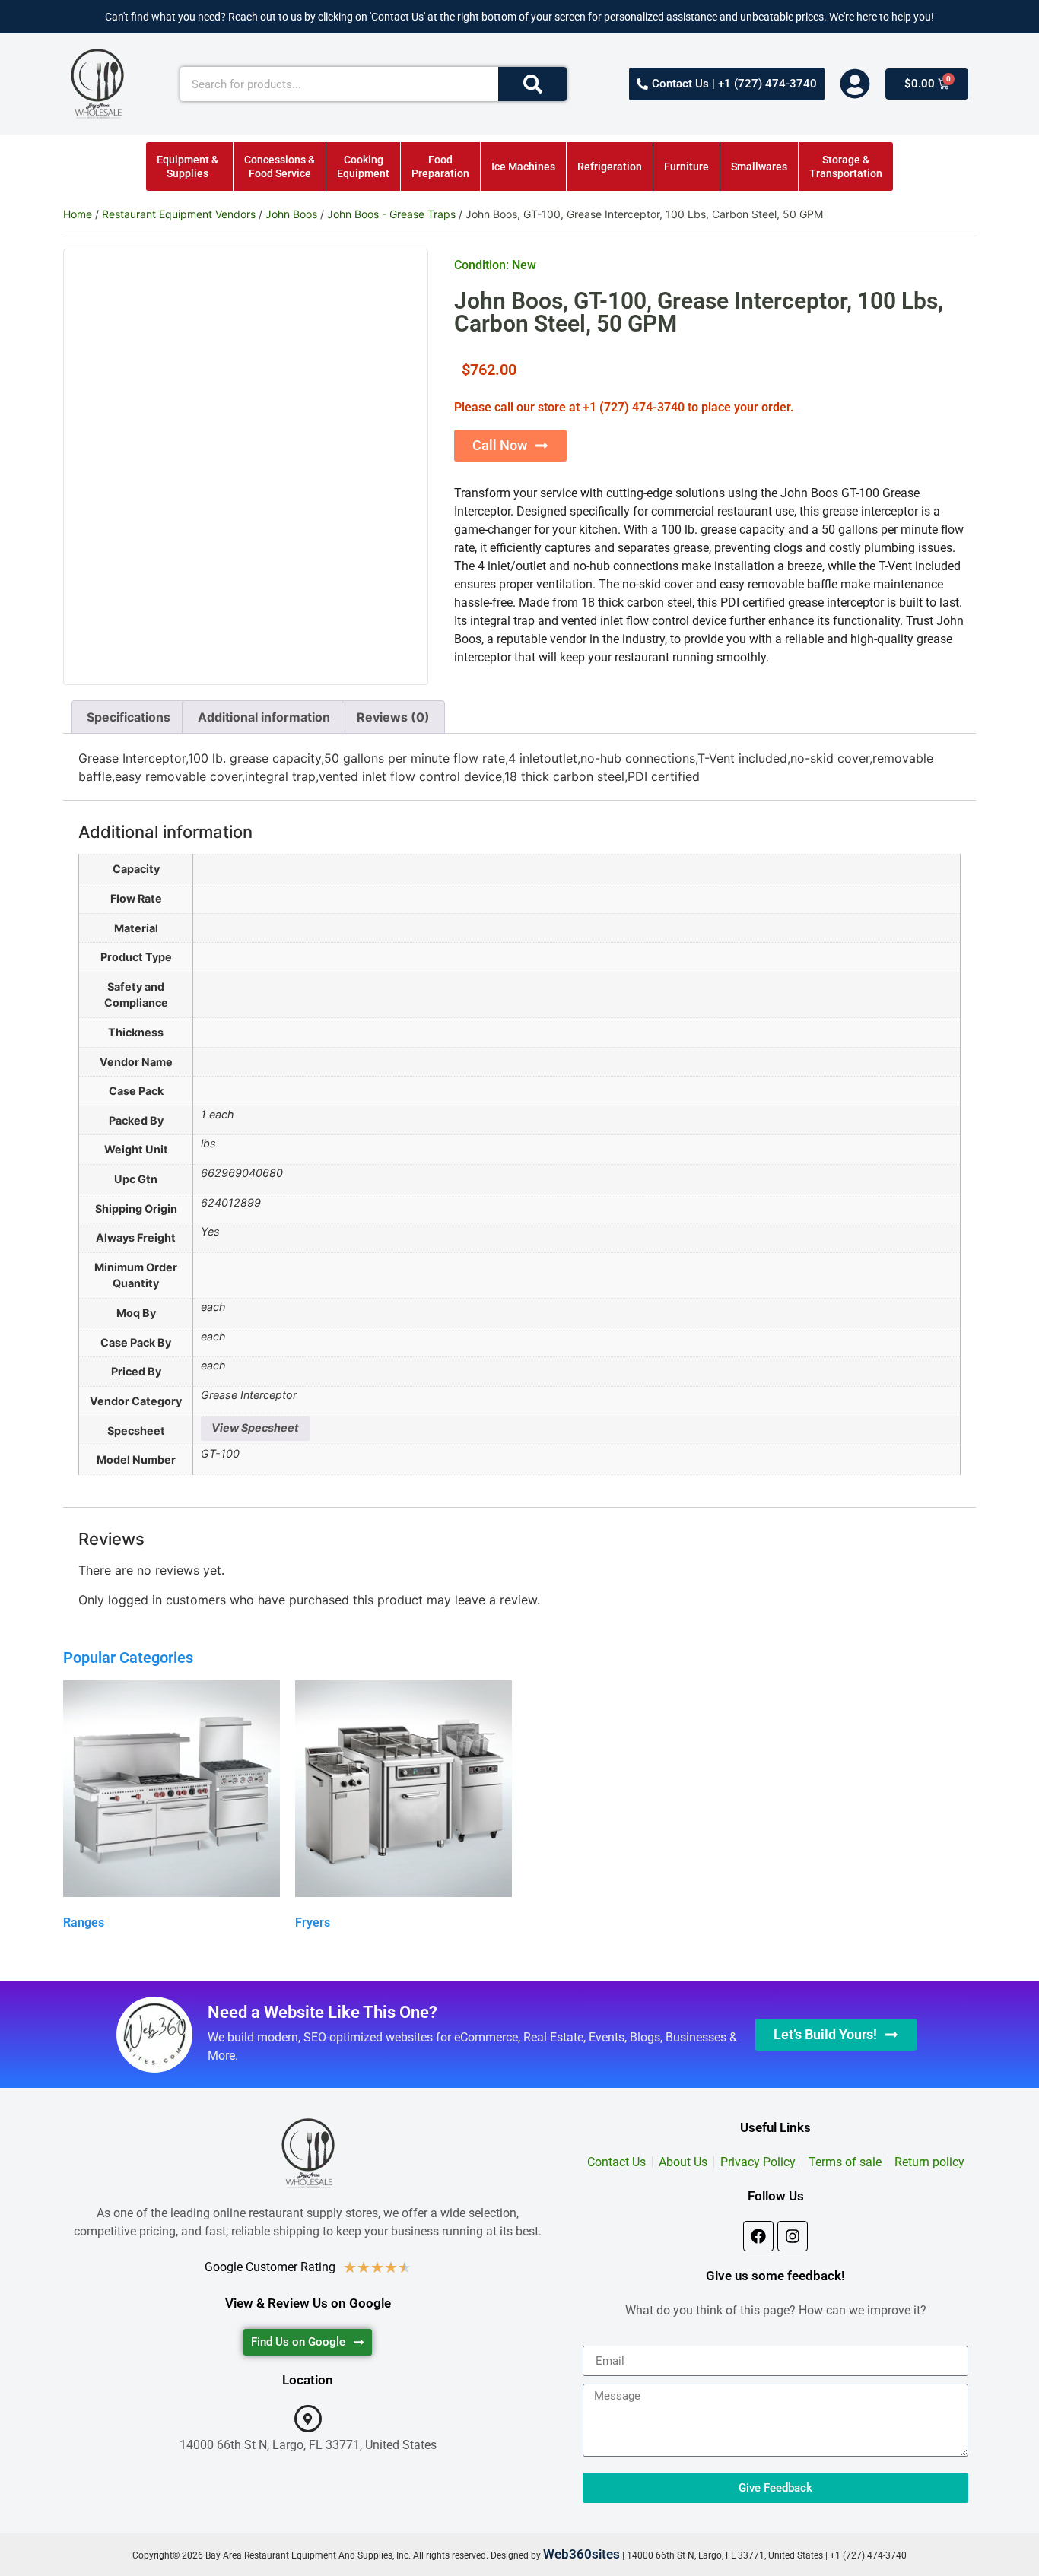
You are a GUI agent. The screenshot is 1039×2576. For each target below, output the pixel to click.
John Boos (291, 214)
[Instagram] (793, 2236)
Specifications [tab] (129, 717)
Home (78, 214)
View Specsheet (255, 1428)
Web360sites (581, 2554)
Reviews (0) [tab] (393, 717)
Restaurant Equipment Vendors (179, 214)
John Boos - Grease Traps (391, 214)
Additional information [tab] (264, 717)
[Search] (532, 84)
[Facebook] (758, 2236)
